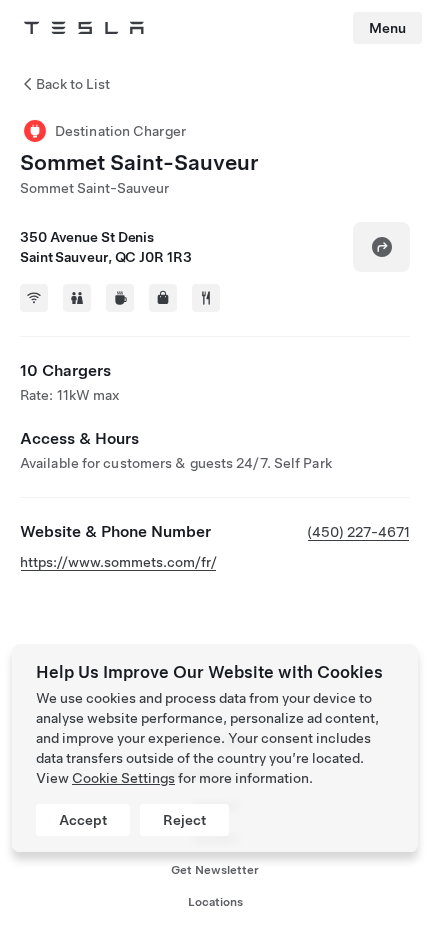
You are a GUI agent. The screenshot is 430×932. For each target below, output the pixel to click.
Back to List (73, 84)
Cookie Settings (123, 778)
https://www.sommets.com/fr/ (118, 562)
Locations (215, 902)
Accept (83, 820)
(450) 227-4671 (358, 532)
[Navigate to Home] (84, 28)
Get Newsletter (215, 870)
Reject (184, 820)
